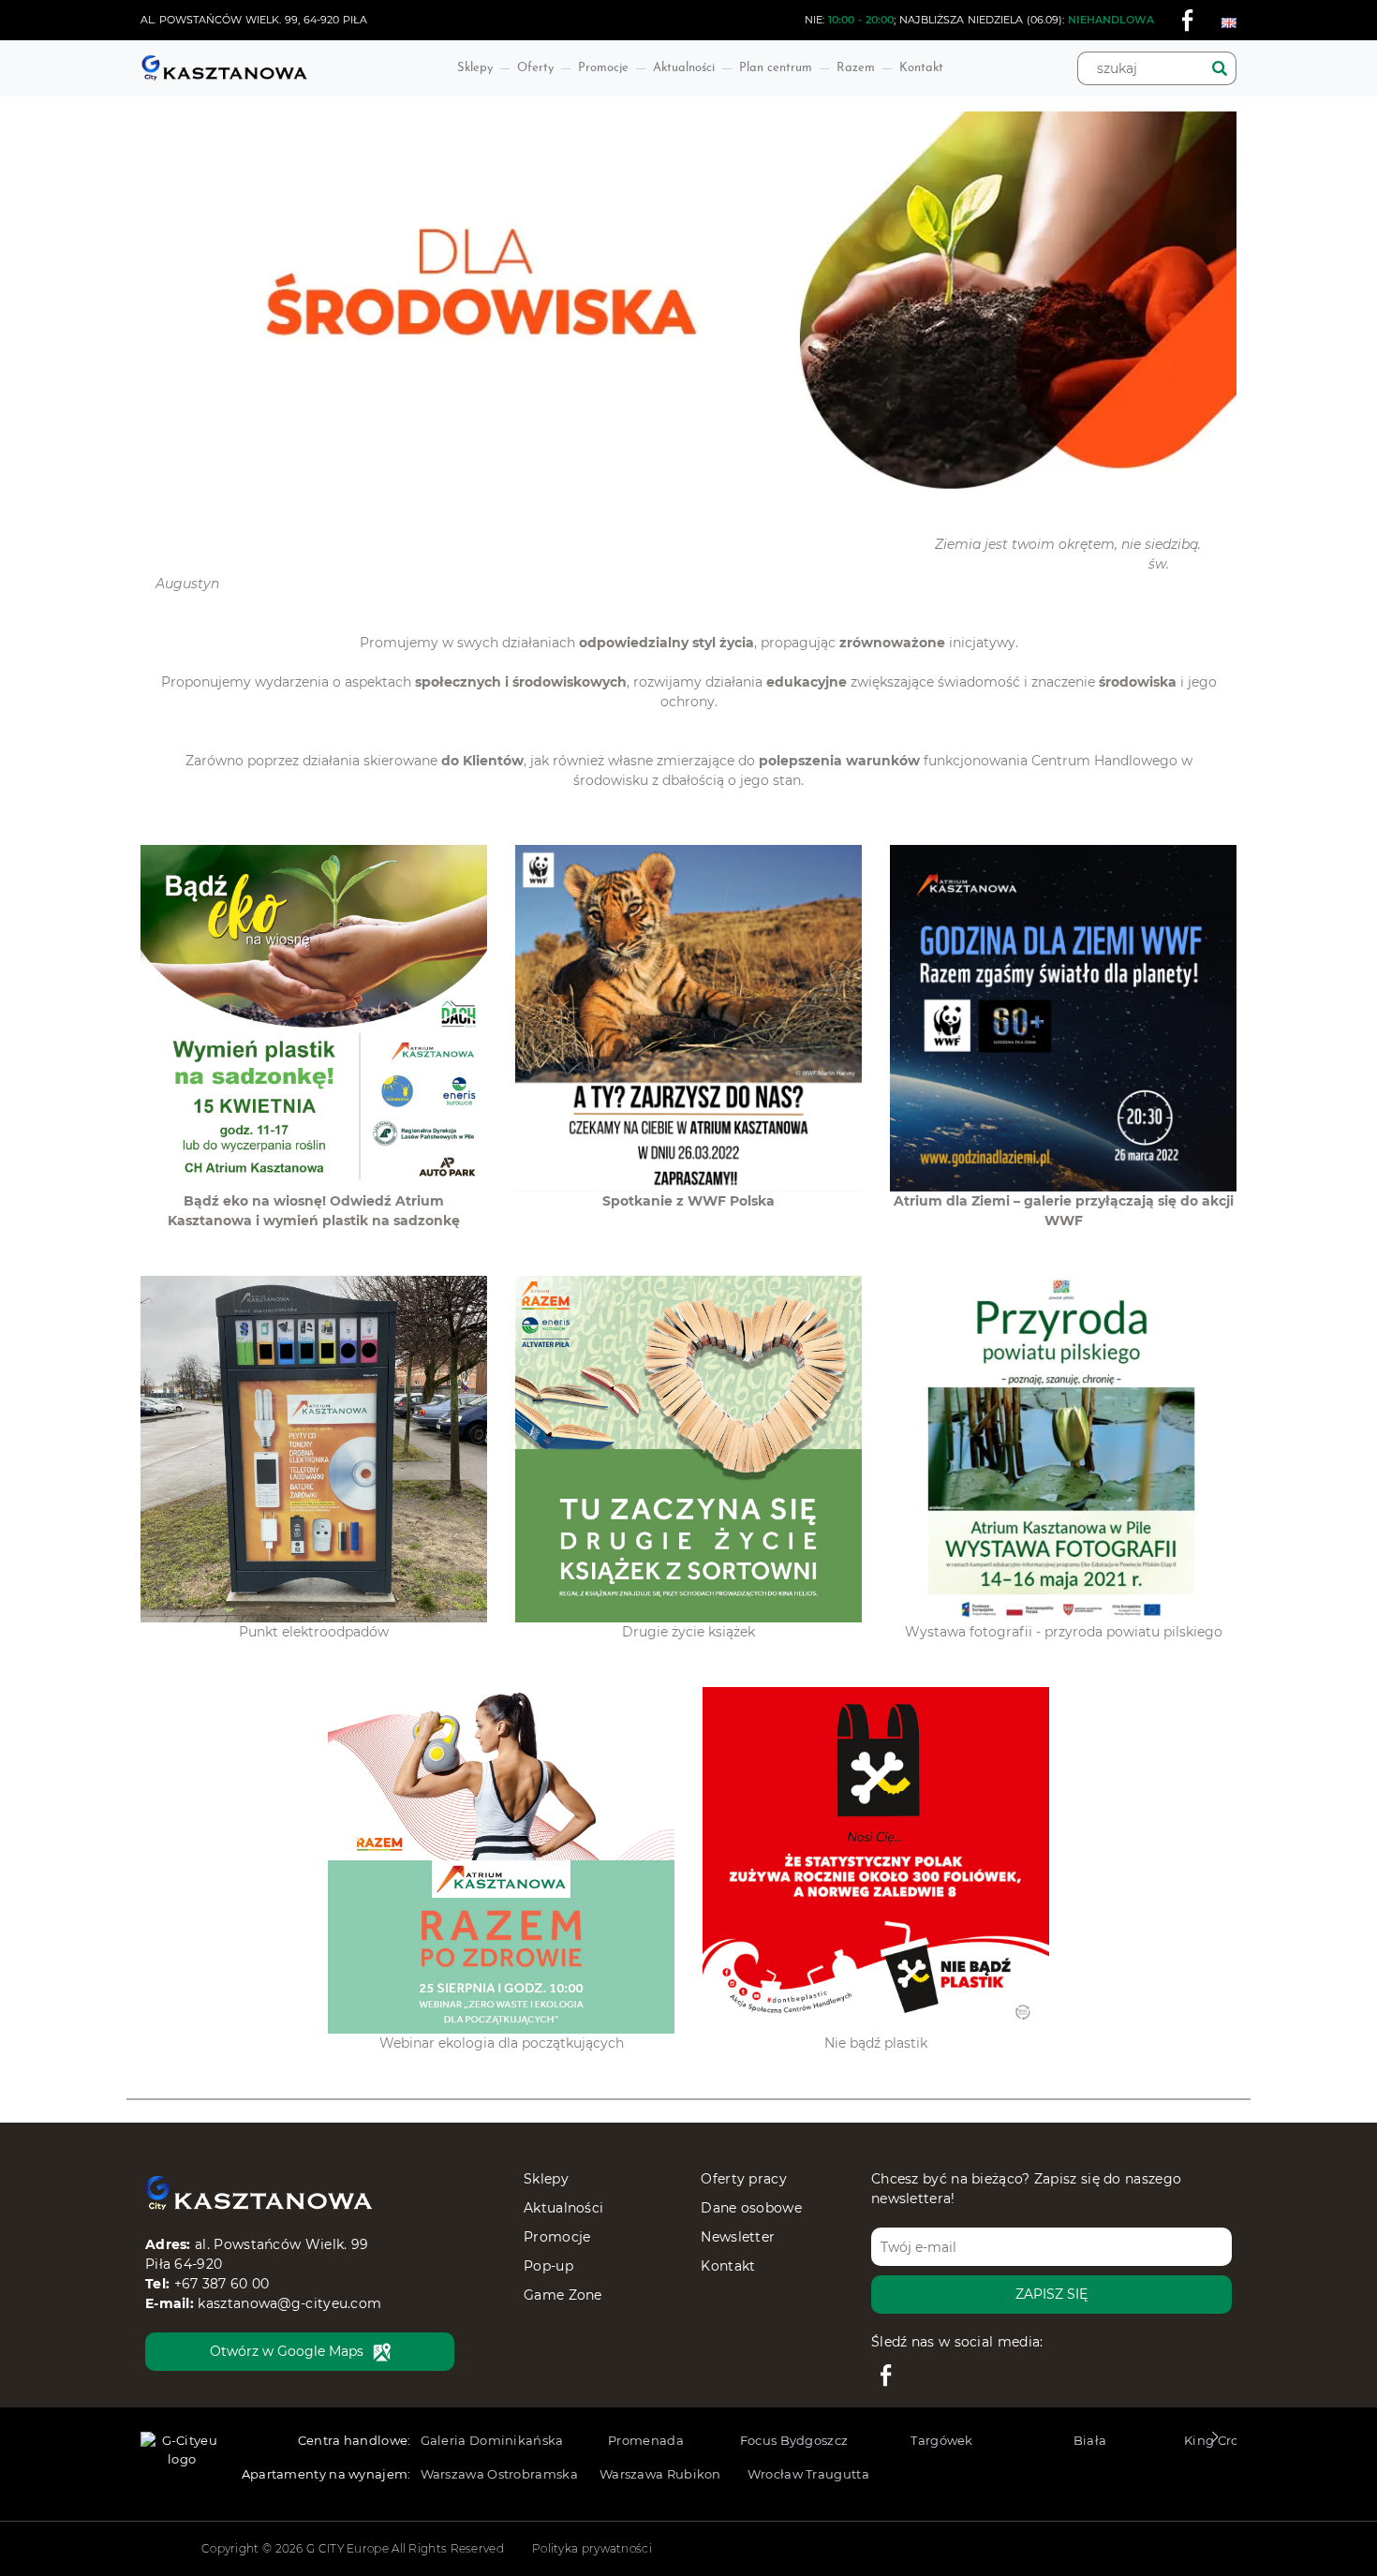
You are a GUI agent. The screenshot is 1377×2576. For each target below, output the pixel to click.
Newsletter (738, 2237)
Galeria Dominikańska (492, 2440)
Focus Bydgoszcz (794, 2440)
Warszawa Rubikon (660, 2474)
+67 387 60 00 (222, 2284)
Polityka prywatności (592, 2548)
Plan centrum (776, 68)
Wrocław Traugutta (808, 2474)
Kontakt (921, 68)
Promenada (646, 2440)
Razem (856, 68)
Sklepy (475, 68)
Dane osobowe (751, 2208)
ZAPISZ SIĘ (1051, 2294)
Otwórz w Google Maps (287, 2351)
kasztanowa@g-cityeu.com (289, 2303)
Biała (1090, 2440)
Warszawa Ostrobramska (499, 2474)
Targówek (941, 2440)
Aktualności (684, 68)
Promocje (603, 68)
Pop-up (548, 2266)
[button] (1214, 2442)
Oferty (535, 68)
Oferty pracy (744, 2179)
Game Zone (563, 2295)
